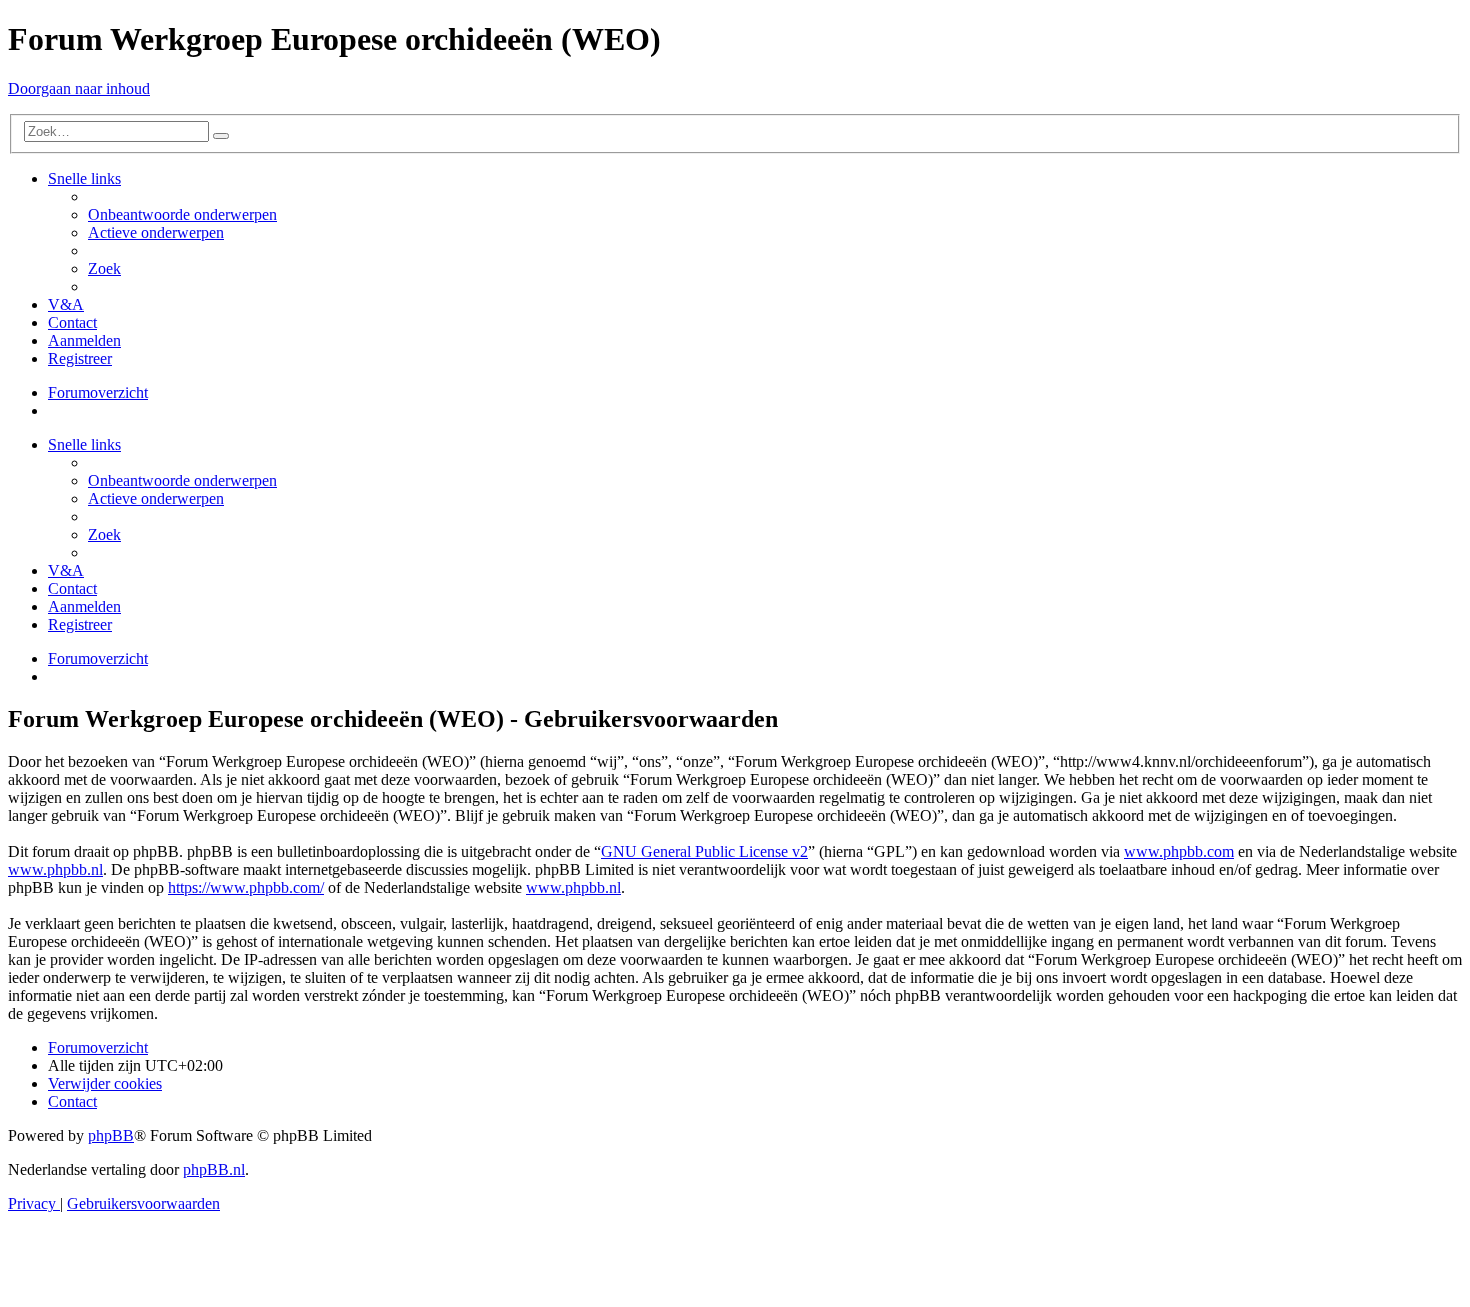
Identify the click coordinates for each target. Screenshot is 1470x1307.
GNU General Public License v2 (704, 851)
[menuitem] (182, 214)
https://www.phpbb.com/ (246, 887)
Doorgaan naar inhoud (79, 88)
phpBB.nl (214, 1169)
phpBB (111, 1135)
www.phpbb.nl (55, 869)
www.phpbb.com (1179, 851)
